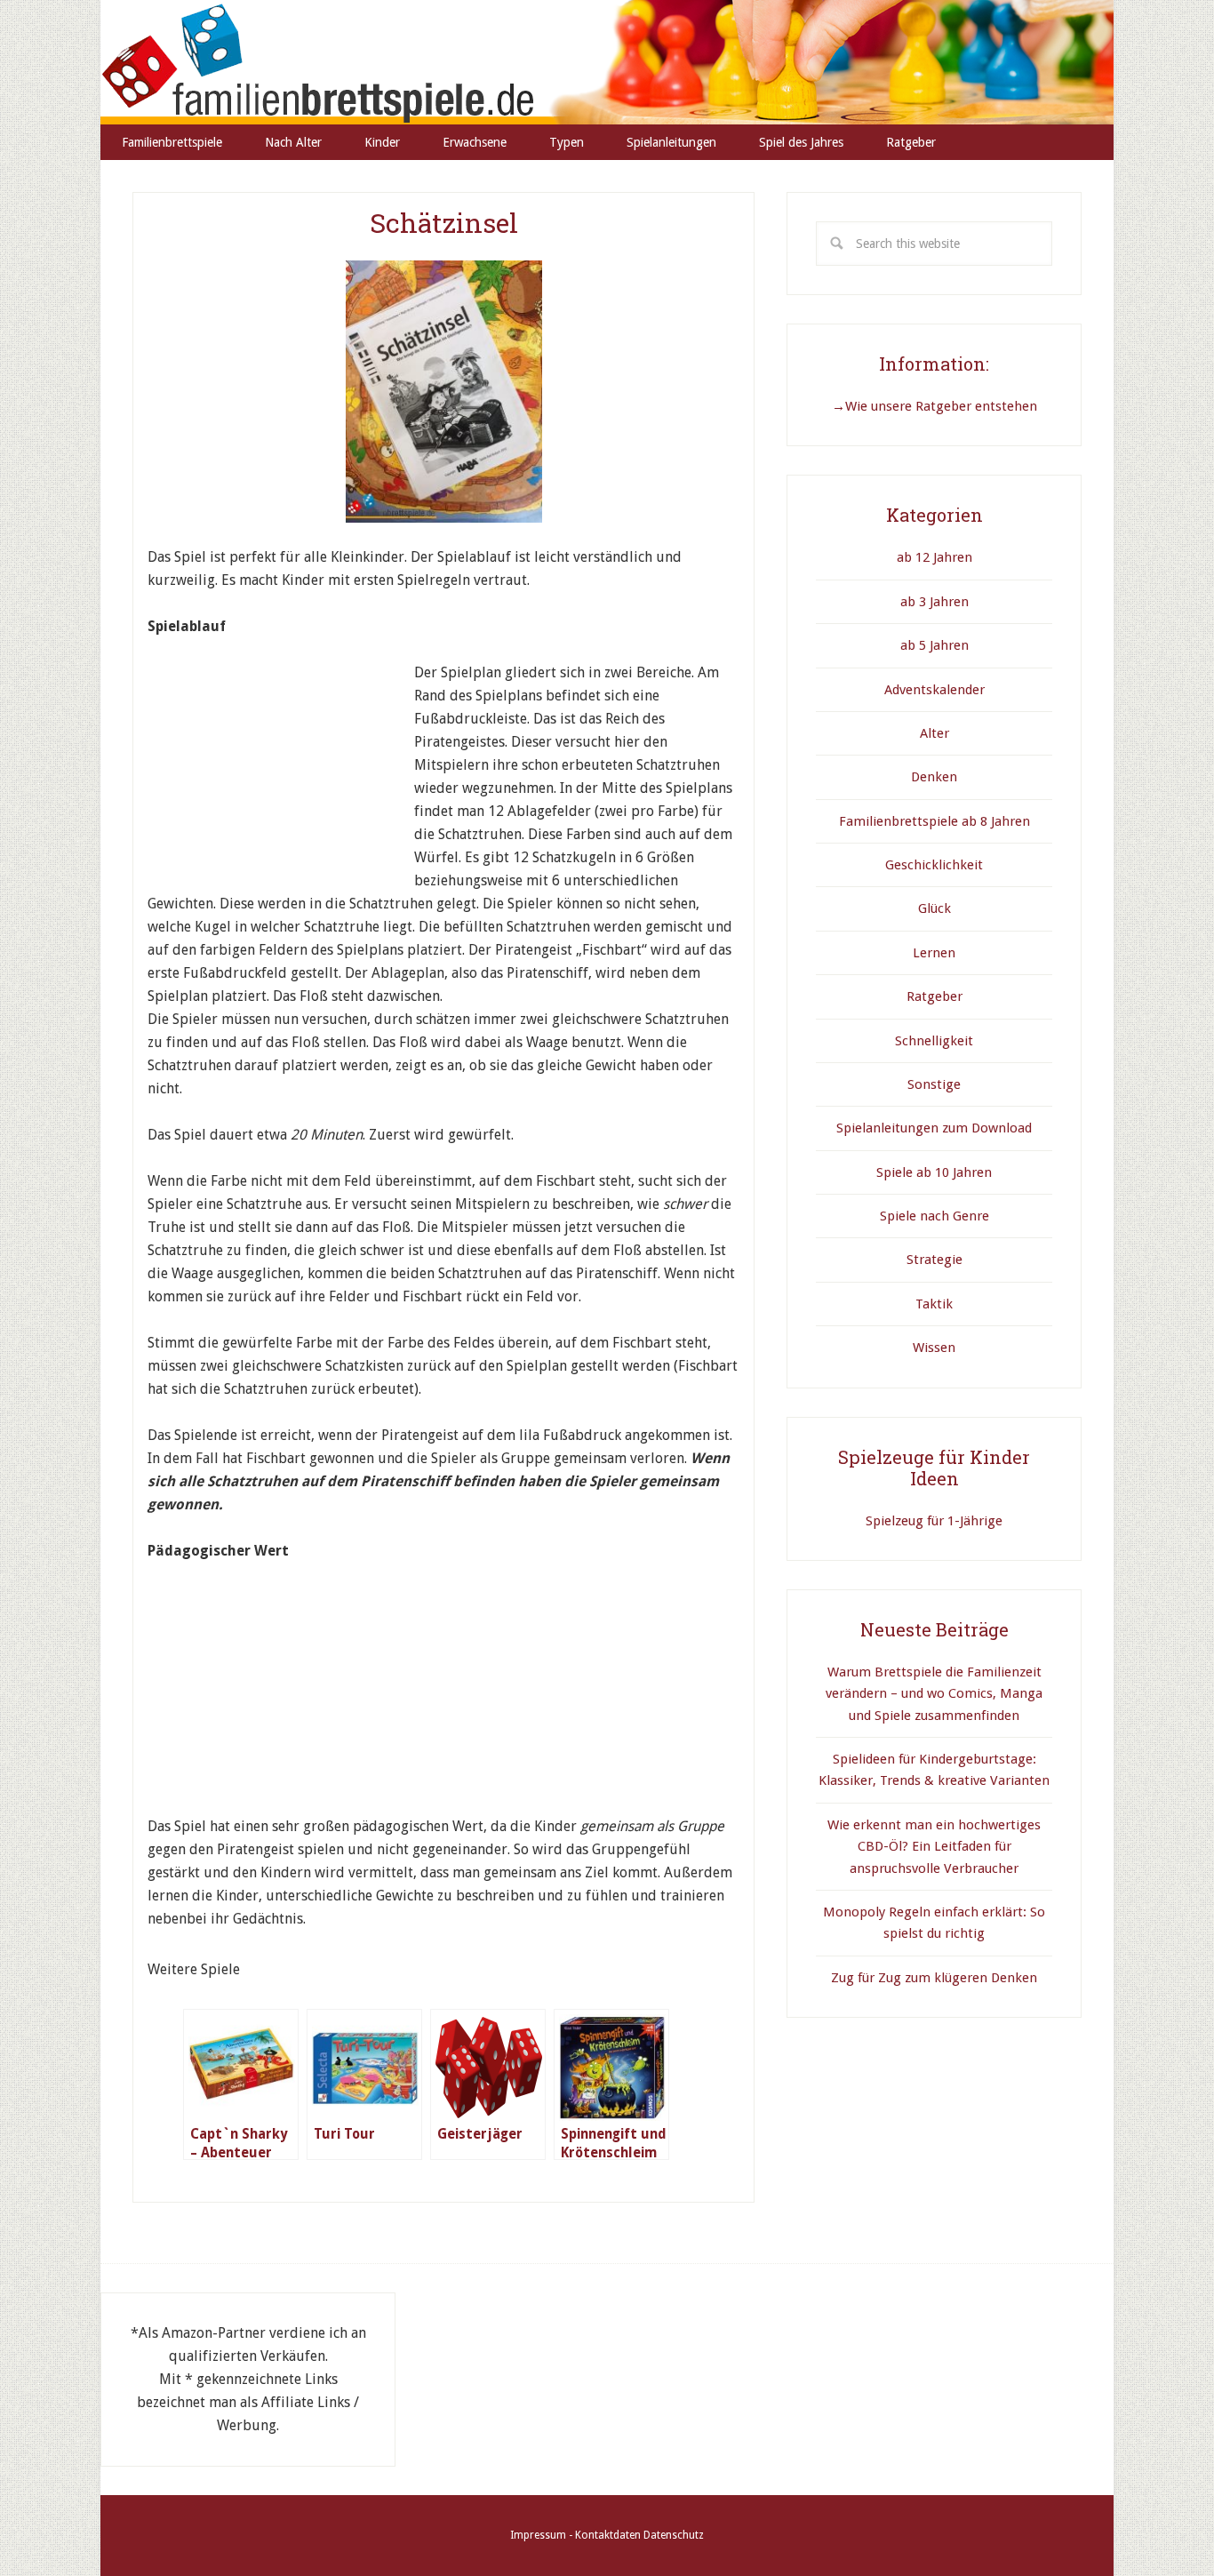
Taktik (934, 1304)
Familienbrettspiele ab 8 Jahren (934, 821)
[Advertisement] (281, 772)
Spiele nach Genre (934, 1216)
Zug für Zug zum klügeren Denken (934, 1978)
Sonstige (934, 1084)
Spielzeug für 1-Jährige (934, 1521)
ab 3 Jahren (934, 602)
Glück (934, 908)
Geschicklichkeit (934, 865)
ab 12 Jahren (934, 557)
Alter (934, 733)
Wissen (934, 1348)
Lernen (934, 953)
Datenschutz (674, 2535)
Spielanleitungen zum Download (934, 1128)
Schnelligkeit (934, 1041)
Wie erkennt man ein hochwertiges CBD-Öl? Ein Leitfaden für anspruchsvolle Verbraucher (934, 1847)
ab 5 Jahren (934, 645)
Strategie (934, 1260)
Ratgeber (934, 996)
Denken (934, 777)
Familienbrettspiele (607, 62)
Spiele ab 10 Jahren (934, 1172)
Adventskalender (934, 690)
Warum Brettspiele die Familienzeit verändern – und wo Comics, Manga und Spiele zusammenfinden (934, 1694)
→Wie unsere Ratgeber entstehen (934, 406)
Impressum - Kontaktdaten (575, 2535)
